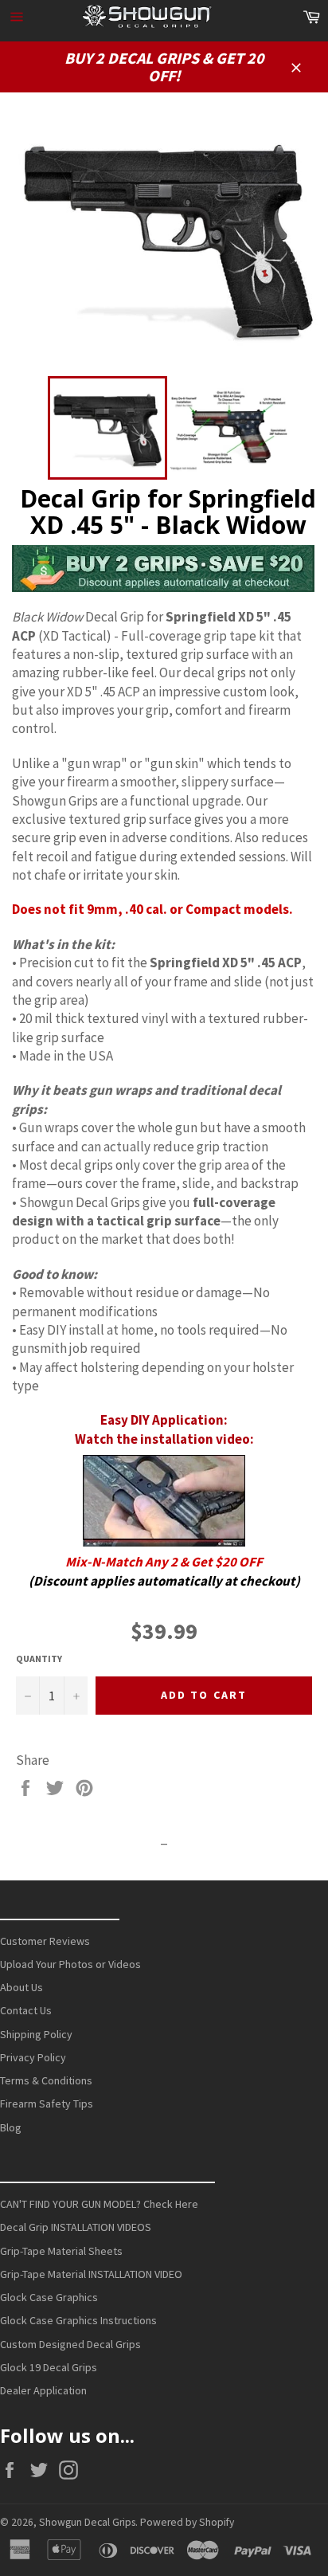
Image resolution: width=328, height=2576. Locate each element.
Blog (11, 2127)
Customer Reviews (45, 1941)
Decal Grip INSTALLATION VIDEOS (76, 2227)
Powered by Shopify (187, 2522)
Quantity (39, 1659)
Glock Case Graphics (49, 2297)
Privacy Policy (33, 2057)
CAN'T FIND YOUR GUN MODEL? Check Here (99, 2204)
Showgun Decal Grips (87, 2522)
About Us (21, 1987)
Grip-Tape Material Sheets (61, 2251)
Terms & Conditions (46, 2080)
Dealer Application (43, 2390)
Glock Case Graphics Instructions (78, 2320)
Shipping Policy (36, 2034)
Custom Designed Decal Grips (70, 2344)
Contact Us (26, 2010)
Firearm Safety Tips (47, 2104)
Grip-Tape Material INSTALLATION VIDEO (91, 2274)
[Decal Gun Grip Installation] (164, 1501)
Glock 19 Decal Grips (49, 2367)
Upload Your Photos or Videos (70, 1964)
